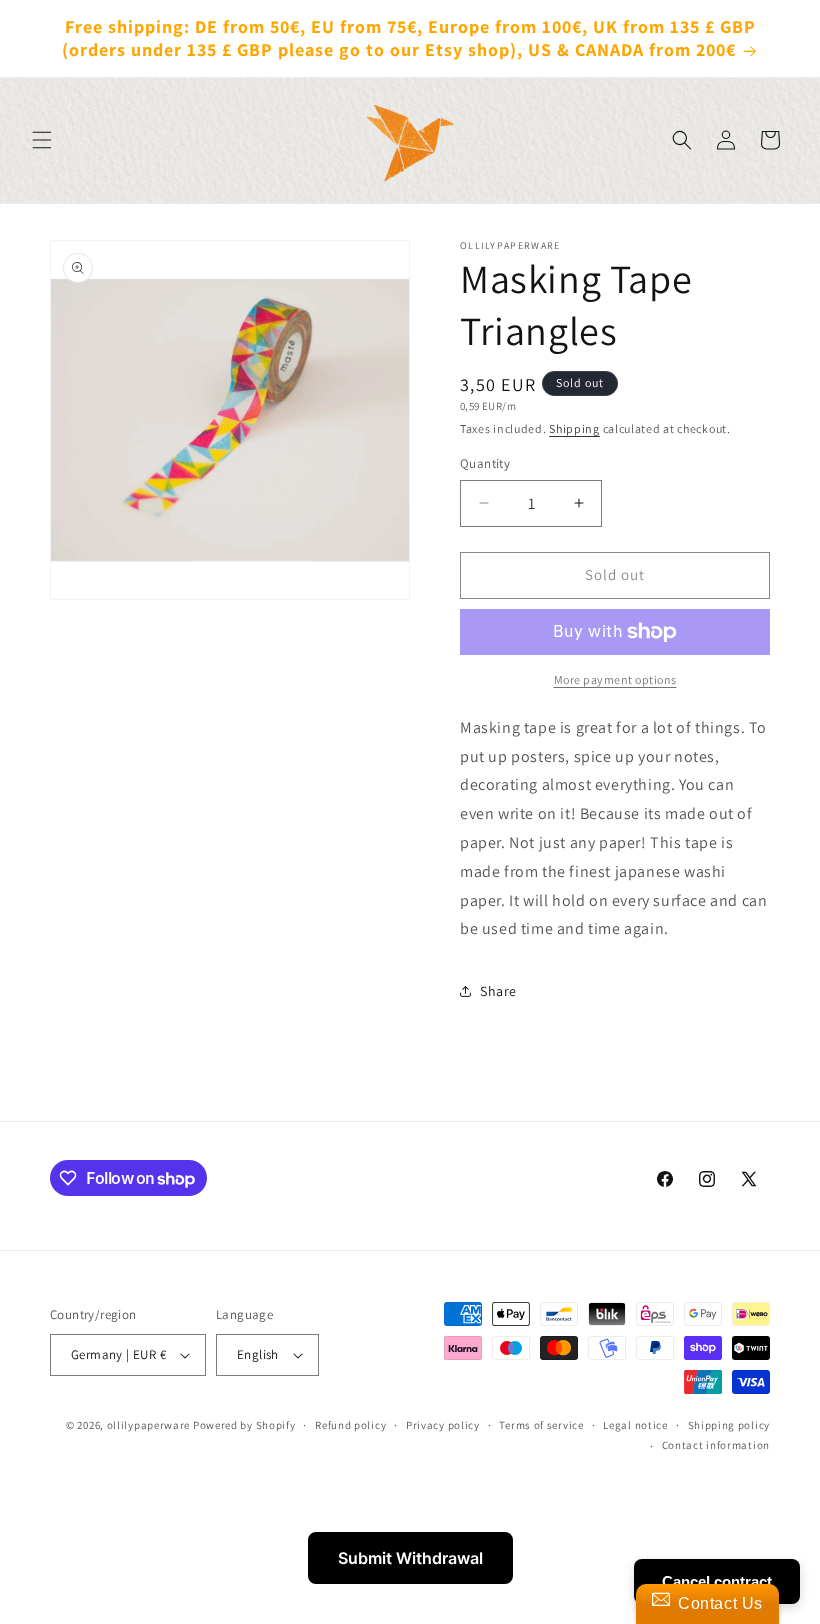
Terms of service (541, 1425)
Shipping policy (729, 1425)
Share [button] (498, 991)
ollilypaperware (149, 1425)
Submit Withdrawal (410, 1558)
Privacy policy (443, 1425)
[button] (42, 140)
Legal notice (635, 1425)
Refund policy (350, 1425)
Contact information (716, 1445)
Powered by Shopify (244, 1425)
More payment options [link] (615, 679)
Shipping (574, 428)
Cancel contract (717, 1581)
